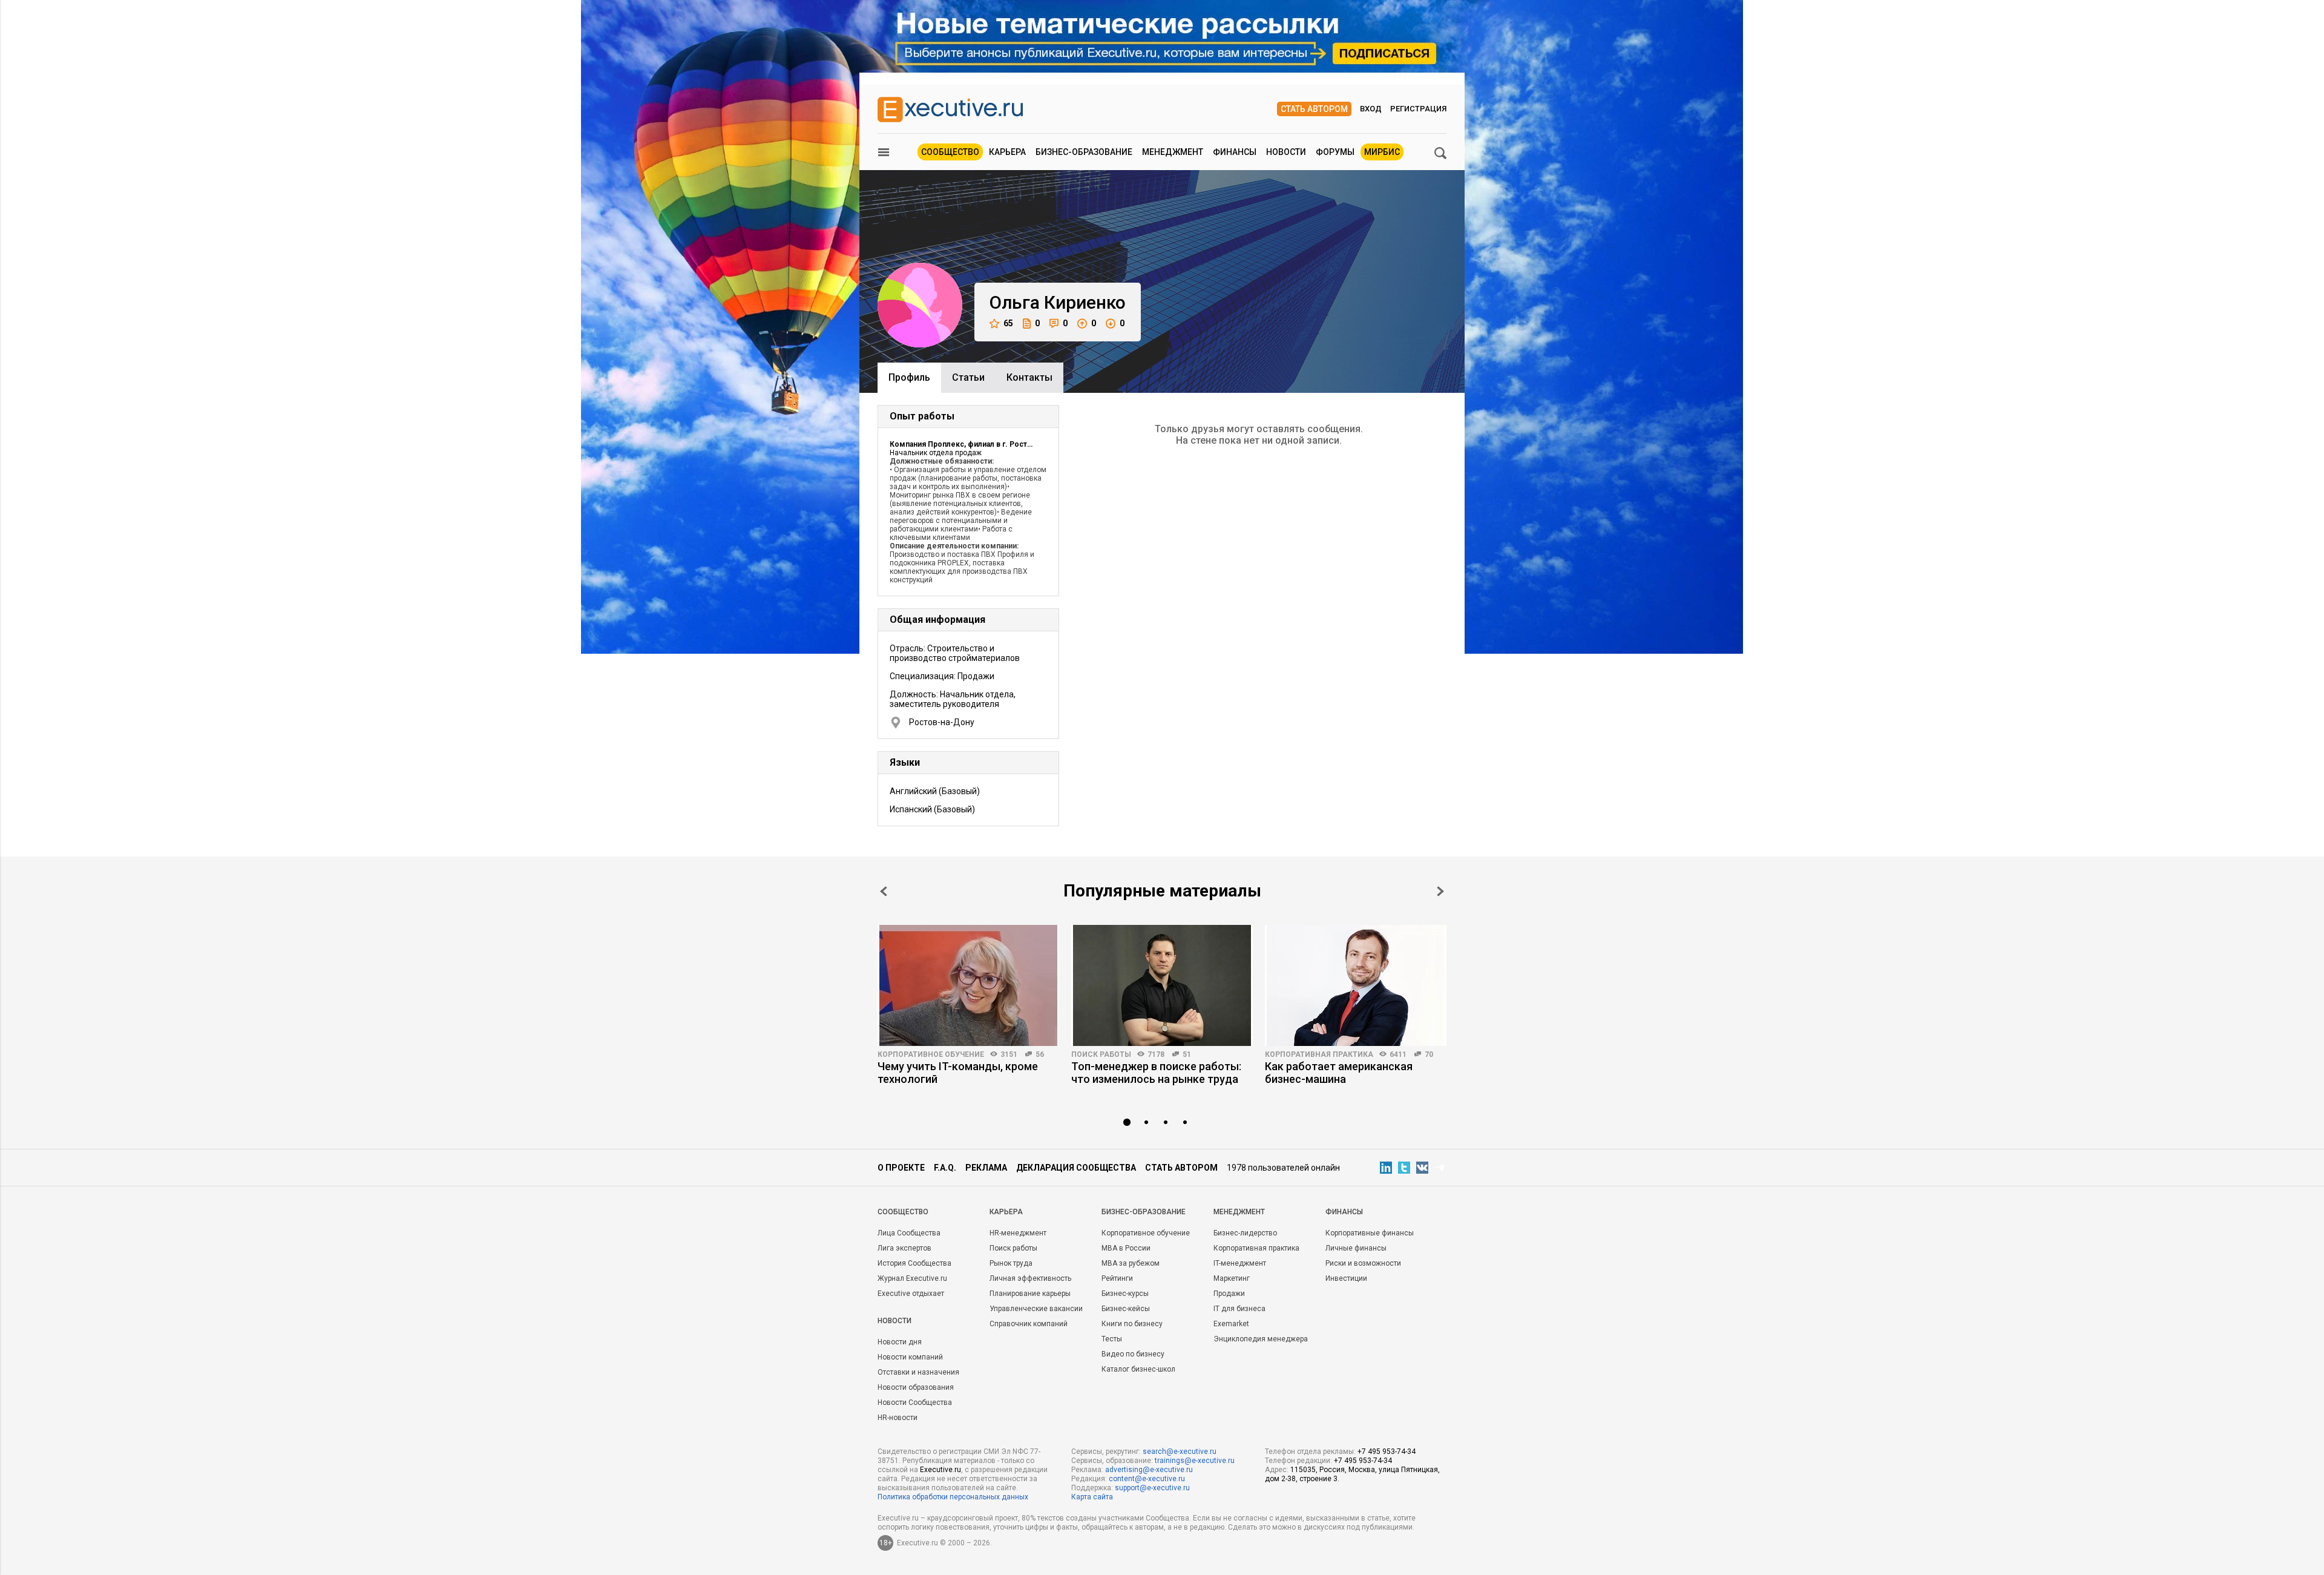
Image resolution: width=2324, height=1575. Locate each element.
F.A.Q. (945, 1168)
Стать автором (1314, 109)
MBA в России (1126, 1248)
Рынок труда (1011, 1263)
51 (1187, 1054)
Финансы (1235, 152)
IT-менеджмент (1240, 1263)
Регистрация (1418, 109)
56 (1040, 1054)
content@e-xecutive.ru (1147, 1479)
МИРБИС (1382, 152)
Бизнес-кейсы (1126, 1309)
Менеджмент (1173, 152)
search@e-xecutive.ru (1180, 1452)
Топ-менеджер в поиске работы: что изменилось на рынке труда (1156, 1073)
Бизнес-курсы (1125, 1294)
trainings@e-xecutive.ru (1195, 1461)
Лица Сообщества (909, 1233)
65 (1008, 323)
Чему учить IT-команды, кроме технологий (958, 1073)
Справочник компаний (1029, 1324)
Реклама (986, 1168)
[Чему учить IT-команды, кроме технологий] (968, 985)
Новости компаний (910, 1357)
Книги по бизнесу (1132, 1324)
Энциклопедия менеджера (1261, 1339)
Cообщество (903, 1212)
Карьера (1007, 152)
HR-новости (898, 1418)
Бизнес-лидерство (1245, 1233)
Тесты (1112, 1339)
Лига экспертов (904, 1248)
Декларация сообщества (1076, 1168)
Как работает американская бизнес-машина (1339, 1073)
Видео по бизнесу (1133, 1354)
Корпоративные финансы (1370, 1233)
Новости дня (900, 1342)
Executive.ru (940, 1470)
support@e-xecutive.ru (1152, 1488)
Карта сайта (1092, 1497)
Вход (1371, 109)
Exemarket (1231, 1324)
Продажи (1229, 1294)
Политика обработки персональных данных (953, 1497)
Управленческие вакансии (1036, 1309)
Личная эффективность (1030, 1278)
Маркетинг (1232, 1278)
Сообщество (950, 152)
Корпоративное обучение (931, 1054)
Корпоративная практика (1319, 1054)
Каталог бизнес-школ (1138, 1369)
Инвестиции (1346, 1278)
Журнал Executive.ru (912, 1278)
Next (1440, 891)
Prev (884, 891)
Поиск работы (1101, 1054)
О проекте (901, 1168)
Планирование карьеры (1030, 1294)
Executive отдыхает (911, 1294)
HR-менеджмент (1018, 1233)
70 (1429, 1054)
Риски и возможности (1363, 1263)
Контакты (1029, 377)
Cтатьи (968, 377)
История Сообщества (914, 1263)
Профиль (909, 377)
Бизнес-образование (1084, 152)
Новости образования (916, 1387)
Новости (1286, 152)
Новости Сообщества (915, 1402)
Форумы (1335, 152)
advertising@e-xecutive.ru (1149, 1470)
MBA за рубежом (1131, 1263)
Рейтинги (1117, 1278)
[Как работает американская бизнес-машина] (1356, 985)
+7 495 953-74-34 (1387, 1452)
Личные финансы (1356, 1248)
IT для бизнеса (1239, 1309)
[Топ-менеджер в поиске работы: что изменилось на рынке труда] (1162, 985)
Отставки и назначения (918, 1372)
